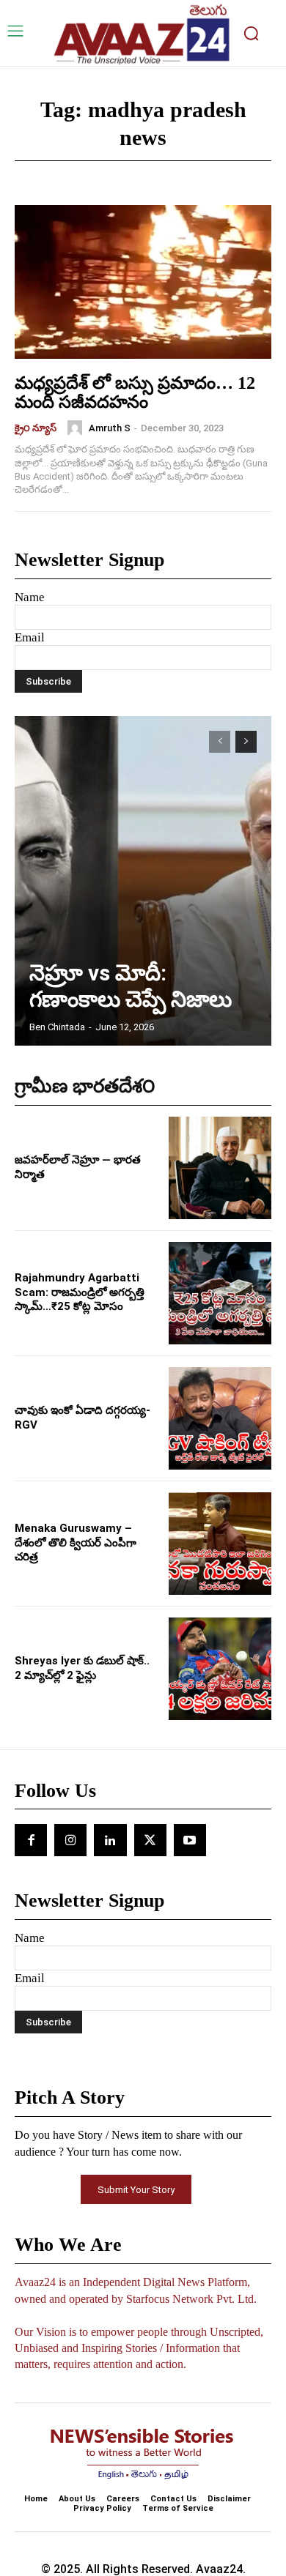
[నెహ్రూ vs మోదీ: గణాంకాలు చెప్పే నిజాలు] (143, 881)
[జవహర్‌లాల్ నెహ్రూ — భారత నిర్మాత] (220, 1168)
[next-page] (246, 742)
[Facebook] (31, 1840)
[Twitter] (150, 1840)
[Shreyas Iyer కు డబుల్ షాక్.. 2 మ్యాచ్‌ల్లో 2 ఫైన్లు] (220, 1669)
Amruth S (110, 428)
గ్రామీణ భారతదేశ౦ (85, 1086)
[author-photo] (77, 428)
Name (30, 597)
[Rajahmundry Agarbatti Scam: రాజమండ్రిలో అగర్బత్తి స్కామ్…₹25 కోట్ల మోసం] (220, 1293)
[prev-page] (220, 742)
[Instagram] (70, 1840)
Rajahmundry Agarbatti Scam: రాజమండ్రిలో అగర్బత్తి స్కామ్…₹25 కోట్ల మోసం (80, 1292)
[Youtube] (190, 1840)
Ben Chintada (57, 1027)
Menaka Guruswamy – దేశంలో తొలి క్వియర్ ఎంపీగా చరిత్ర (76, 1542)
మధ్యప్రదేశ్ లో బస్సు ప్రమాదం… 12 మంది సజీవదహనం (135, 392)
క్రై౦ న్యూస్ (36, 428)
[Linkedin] (110, 1840)
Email (30, 637)
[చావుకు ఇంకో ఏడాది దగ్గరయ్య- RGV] (220, 1418)
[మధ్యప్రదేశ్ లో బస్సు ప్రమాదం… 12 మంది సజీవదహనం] (143, 282)
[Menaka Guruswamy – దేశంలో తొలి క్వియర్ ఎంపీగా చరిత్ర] (220, 1544)
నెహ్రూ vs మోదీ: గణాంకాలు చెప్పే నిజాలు (131, 986)
